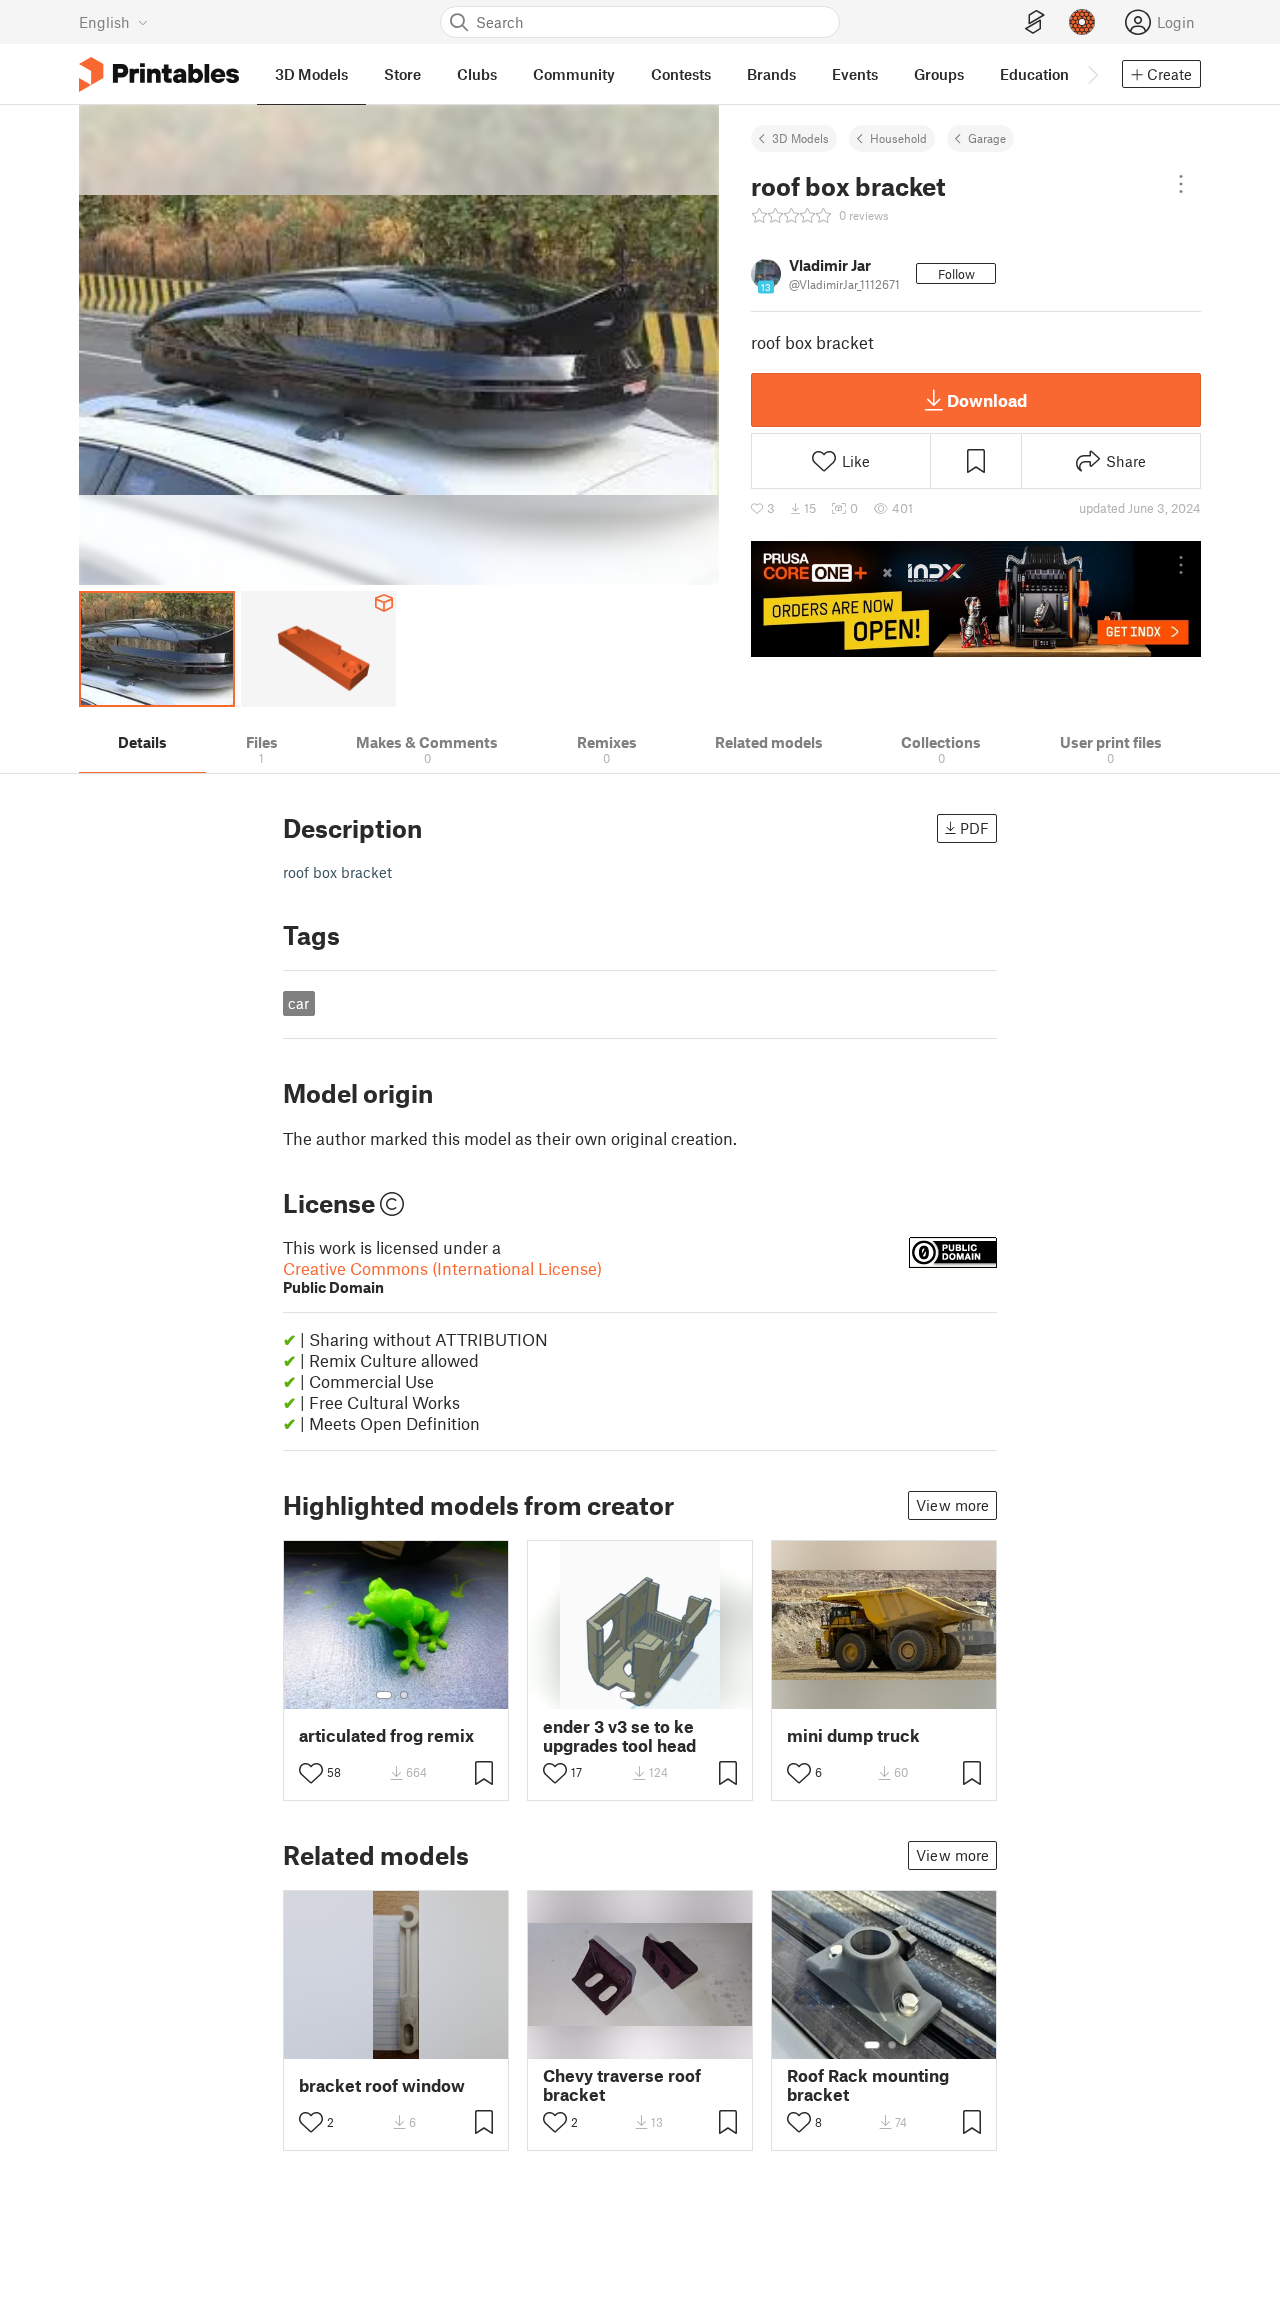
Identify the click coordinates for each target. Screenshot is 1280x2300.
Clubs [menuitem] (477, 74)
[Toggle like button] (311, 1773)
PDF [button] (974, 828)
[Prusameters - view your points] (1082, 22)
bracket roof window (382, 2085)
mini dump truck (853, 1735)
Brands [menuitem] (771, 74)
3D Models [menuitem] (311, 74)
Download (987, 400)
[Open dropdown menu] (1181, 184)
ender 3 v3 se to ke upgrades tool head (619, 1736)
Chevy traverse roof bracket (622, 2085)
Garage (987, 138)
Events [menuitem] (855, 74)
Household (898, 138)
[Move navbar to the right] (1092, 74)
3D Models (800, 138)
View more (952, 1505)
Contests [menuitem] (681, 74)
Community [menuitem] (574, 74)
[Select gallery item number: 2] (404, 1695)
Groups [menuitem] (939, 74)
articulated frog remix (386, 1735)
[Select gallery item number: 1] (384, 1695)
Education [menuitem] (1034, 74)
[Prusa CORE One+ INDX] (976, 599)
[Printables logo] (159, 74)
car (298, 1003)
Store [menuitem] (402, 74)
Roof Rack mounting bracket (868, 2085)
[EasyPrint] (1035, 22)
